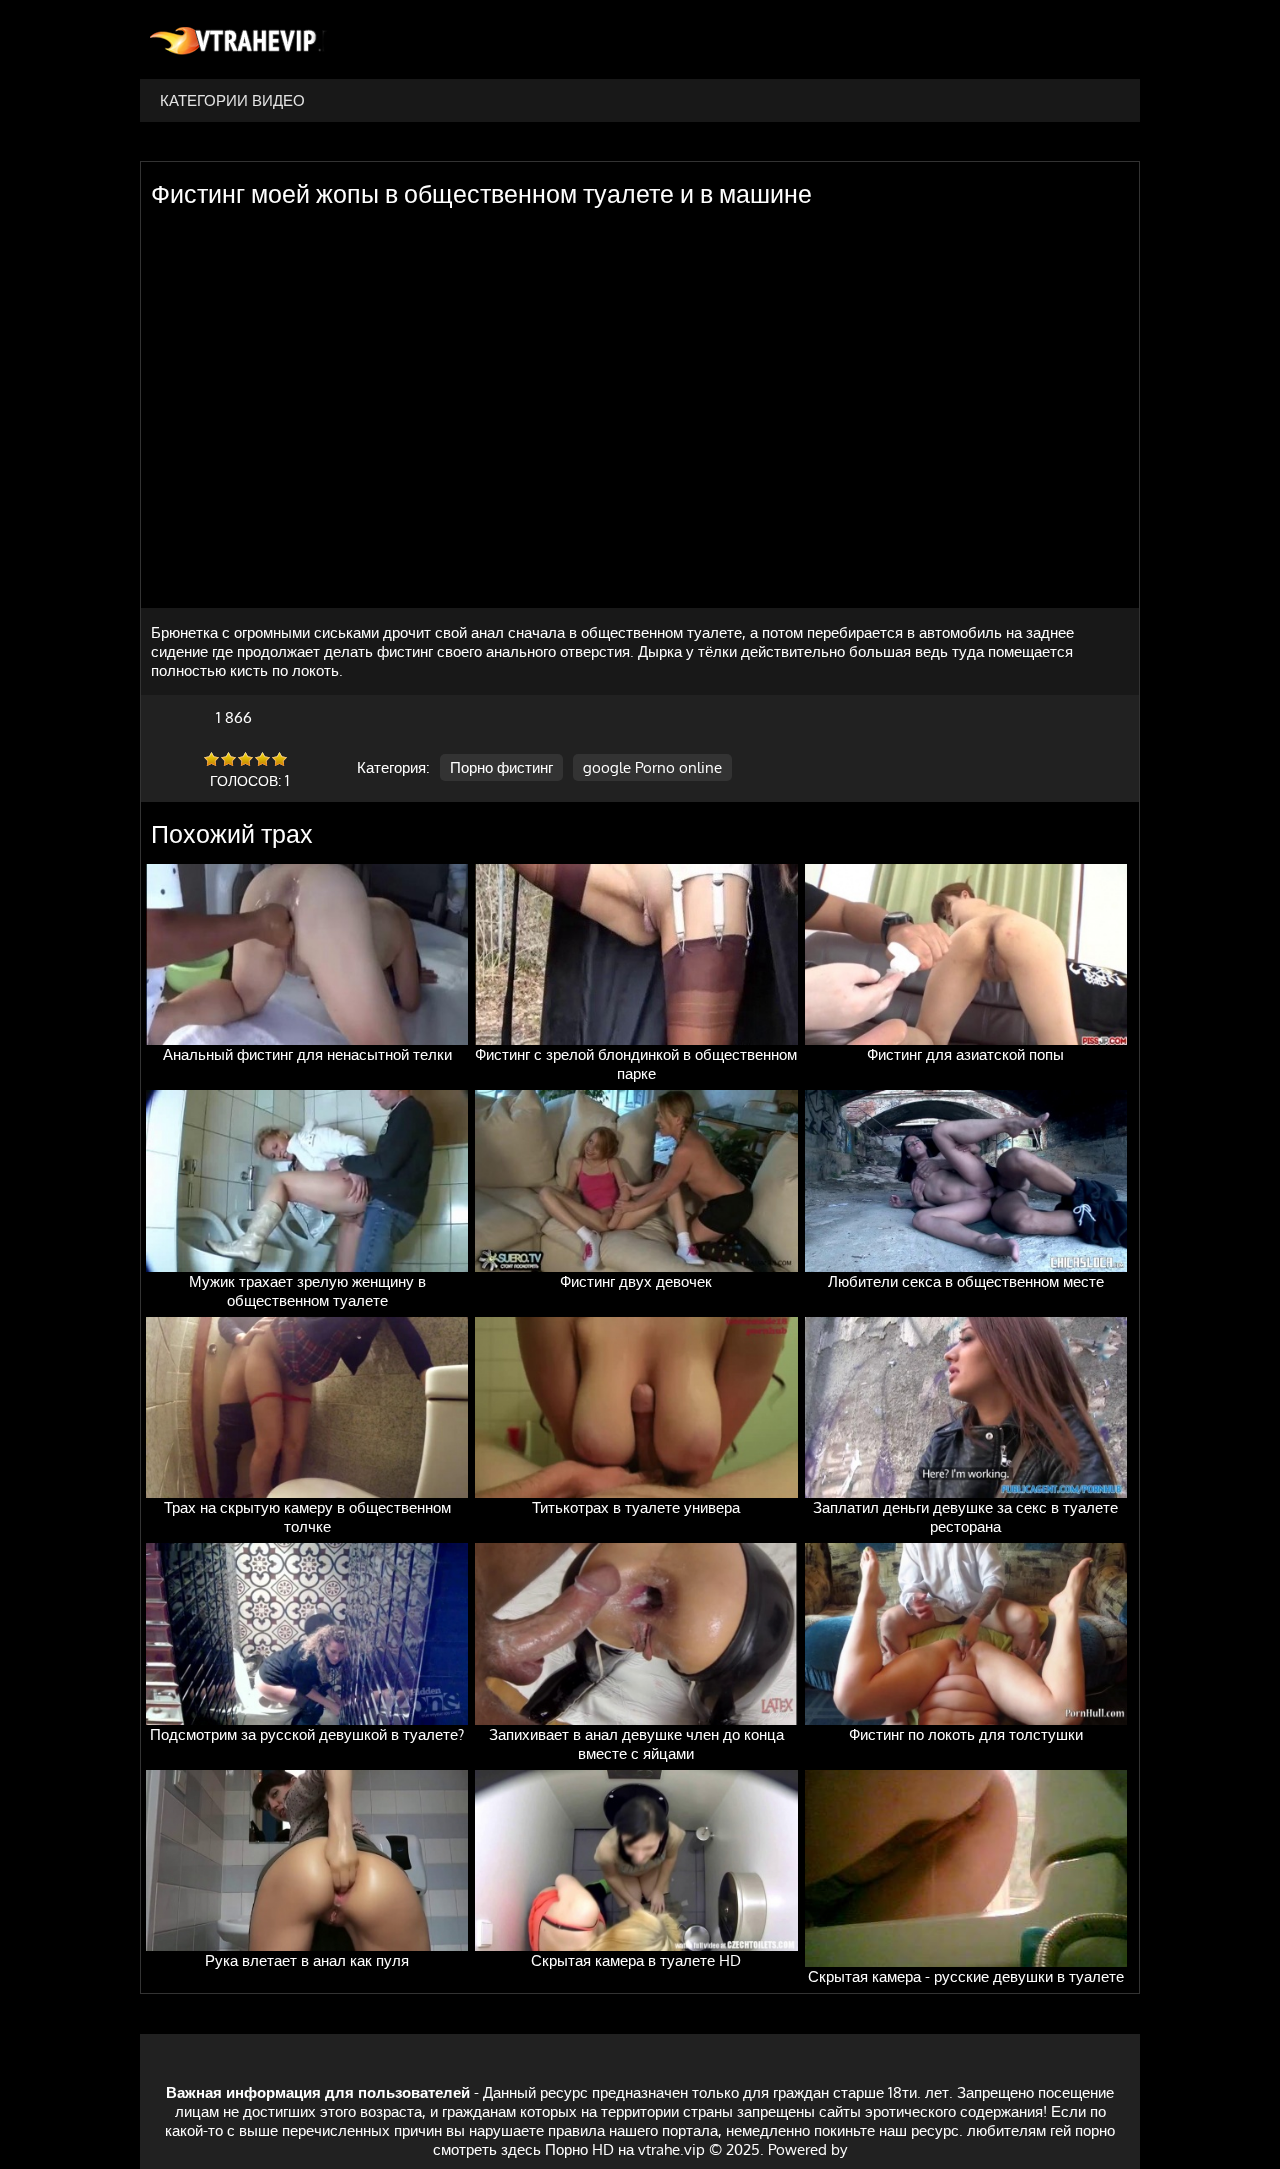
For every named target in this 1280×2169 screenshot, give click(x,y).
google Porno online (652, 767)
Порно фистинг (501, 767)
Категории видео (232, 100)
